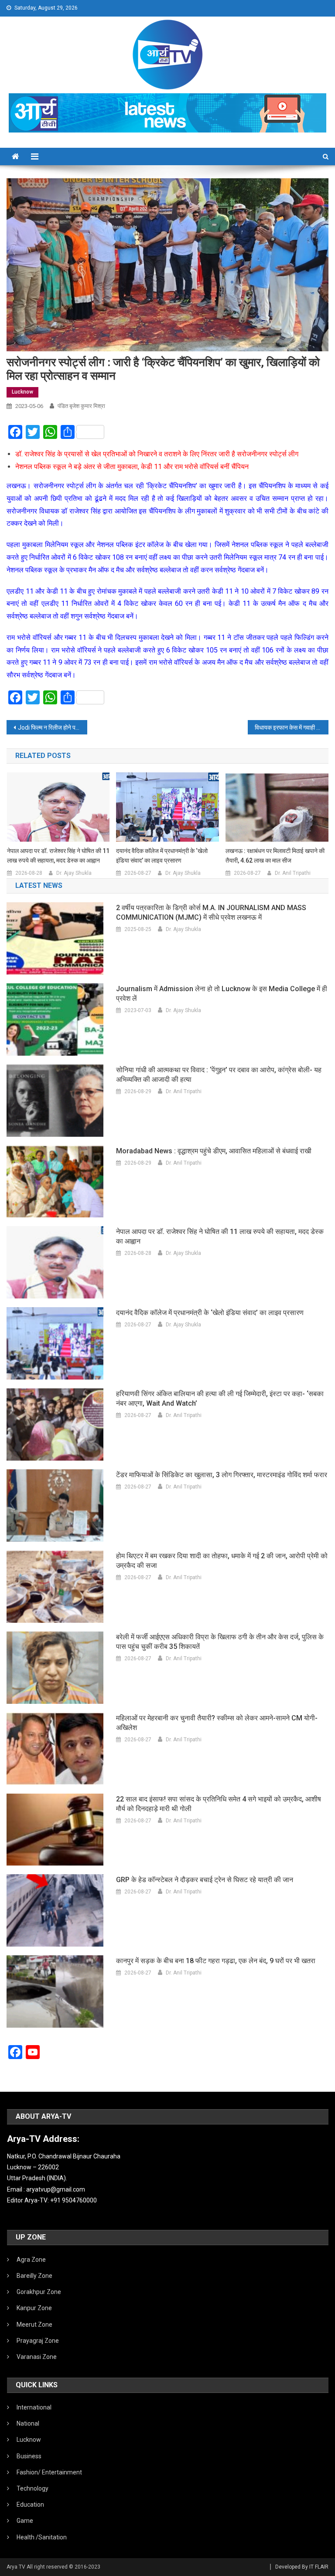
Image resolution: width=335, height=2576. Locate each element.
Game (25, 2521)
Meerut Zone (34, 2325)
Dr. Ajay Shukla (74, 873)
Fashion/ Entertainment (49, 2472)
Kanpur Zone (34, 2308)
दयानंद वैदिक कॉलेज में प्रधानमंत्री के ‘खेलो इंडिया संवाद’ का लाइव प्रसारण (162, 856)
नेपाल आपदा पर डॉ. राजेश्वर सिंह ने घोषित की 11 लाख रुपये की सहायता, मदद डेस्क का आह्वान (58, 856)
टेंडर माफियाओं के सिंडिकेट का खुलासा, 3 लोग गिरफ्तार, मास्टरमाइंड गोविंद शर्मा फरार (222, 1475)
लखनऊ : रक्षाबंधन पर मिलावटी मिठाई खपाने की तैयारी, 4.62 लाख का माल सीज (275, 856)
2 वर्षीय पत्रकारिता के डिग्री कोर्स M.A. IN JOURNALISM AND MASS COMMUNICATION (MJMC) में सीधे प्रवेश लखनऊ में (211, 912)
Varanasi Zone (37, 2357)
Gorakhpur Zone (39, 2292)
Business (29, 2456)
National (28, 2423)
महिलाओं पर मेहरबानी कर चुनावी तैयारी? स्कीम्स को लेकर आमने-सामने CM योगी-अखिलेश (217, 1723)
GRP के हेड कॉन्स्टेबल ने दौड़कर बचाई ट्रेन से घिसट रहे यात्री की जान (205, 1880)
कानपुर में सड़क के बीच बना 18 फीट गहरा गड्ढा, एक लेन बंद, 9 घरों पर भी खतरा (216, 1961)
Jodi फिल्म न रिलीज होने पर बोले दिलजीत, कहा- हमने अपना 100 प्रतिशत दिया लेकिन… (52, 727)
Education (30, 2505)
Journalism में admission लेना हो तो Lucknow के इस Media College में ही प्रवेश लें (222, 994)
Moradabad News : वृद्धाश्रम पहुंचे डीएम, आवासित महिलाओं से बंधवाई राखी (214, 1151)
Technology (32, 2488)
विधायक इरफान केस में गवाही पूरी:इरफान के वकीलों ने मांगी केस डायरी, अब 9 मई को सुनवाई (291, 727)
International (34, 2407)
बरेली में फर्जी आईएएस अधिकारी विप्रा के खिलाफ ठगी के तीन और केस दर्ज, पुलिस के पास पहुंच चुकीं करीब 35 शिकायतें (220, 1642)
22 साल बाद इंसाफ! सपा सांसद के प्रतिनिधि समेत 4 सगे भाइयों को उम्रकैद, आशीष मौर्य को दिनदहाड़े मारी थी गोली (219, 1804)
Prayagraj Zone (38, 2341)
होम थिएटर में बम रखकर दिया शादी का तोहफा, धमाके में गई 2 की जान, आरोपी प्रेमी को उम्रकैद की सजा (222, 1561)
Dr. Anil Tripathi (293, 873)
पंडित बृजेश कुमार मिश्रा (81, 406)
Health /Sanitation (42, 2537)
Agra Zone (31, 2260)
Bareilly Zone (34, 2276)
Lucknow (22, 392)
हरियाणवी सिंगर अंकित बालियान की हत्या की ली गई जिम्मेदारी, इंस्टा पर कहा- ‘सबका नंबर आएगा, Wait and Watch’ (220, 1398)
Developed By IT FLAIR (302, 2567)
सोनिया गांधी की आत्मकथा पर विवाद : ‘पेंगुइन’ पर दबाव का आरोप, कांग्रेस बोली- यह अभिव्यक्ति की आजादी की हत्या (219, 1075)
